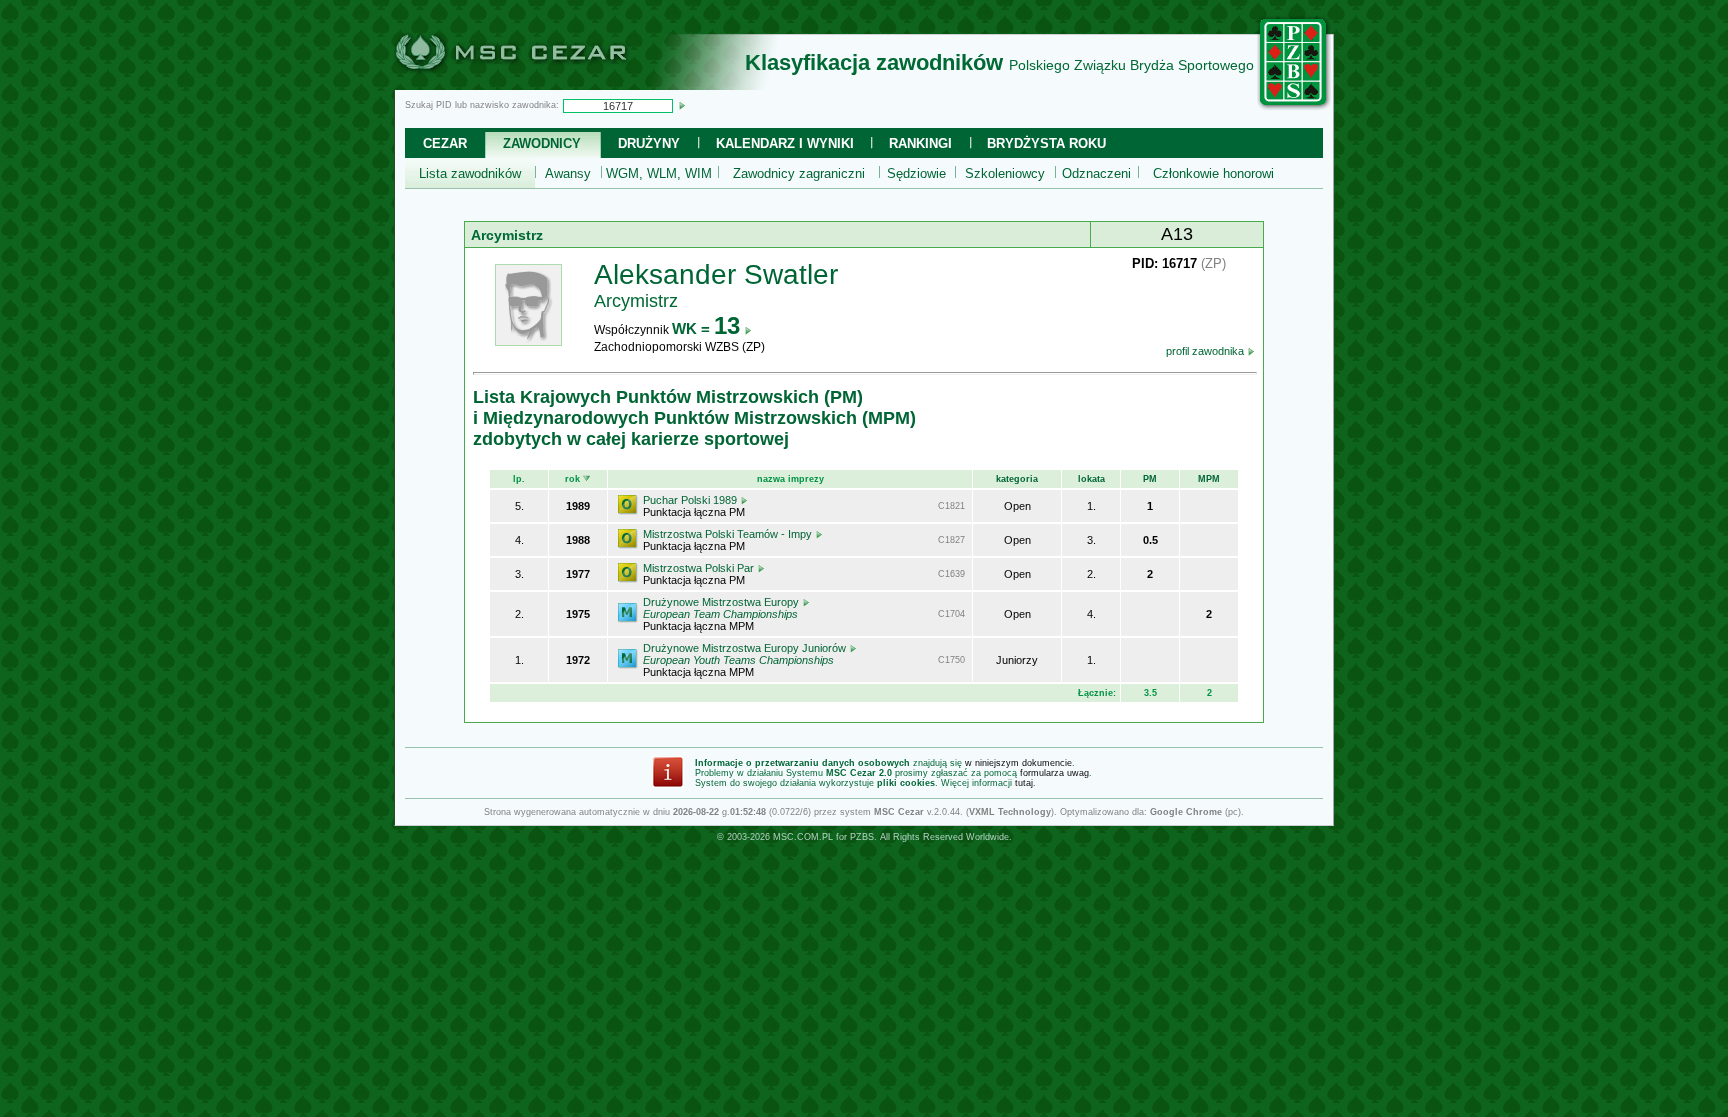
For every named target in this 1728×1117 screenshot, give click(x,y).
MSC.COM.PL (803, 837)
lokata (1091, 479)
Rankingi (920, 143)
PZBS (862, 837)
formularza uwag (1054, 773)
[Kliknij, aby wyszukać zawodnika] (682, 105)
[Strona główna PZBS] (1294, 107)
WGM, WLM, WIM (659, 173)
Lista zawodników (470, 173)
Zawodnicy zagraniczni (799, 173)
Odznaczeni (1096, 173)
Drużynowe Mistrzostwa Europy (722, 608)
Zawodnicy (542, 143)
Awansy (568, 173)
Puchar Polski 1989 (691, 500)
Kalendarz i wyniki (785, 143)
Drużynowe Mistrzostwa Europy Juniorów (746, 654)
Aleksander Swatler (716, 274)
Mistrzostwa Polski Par (700, 568)
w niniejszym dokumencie (1018, 763)
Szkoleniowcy (1005, 173)
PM (1150, 479)
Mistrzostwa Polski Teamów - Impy (729, 534)
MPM (1209, 479)
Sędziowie (916, 173)
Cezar (445, 143)
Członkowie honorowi (1213, 173)
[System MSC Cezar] (544, 84)
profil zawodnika (1206, 351)
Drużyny (649, 143)
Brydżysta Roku (1046, 143)
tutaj (1024, 783)
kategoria (1017, 479)
